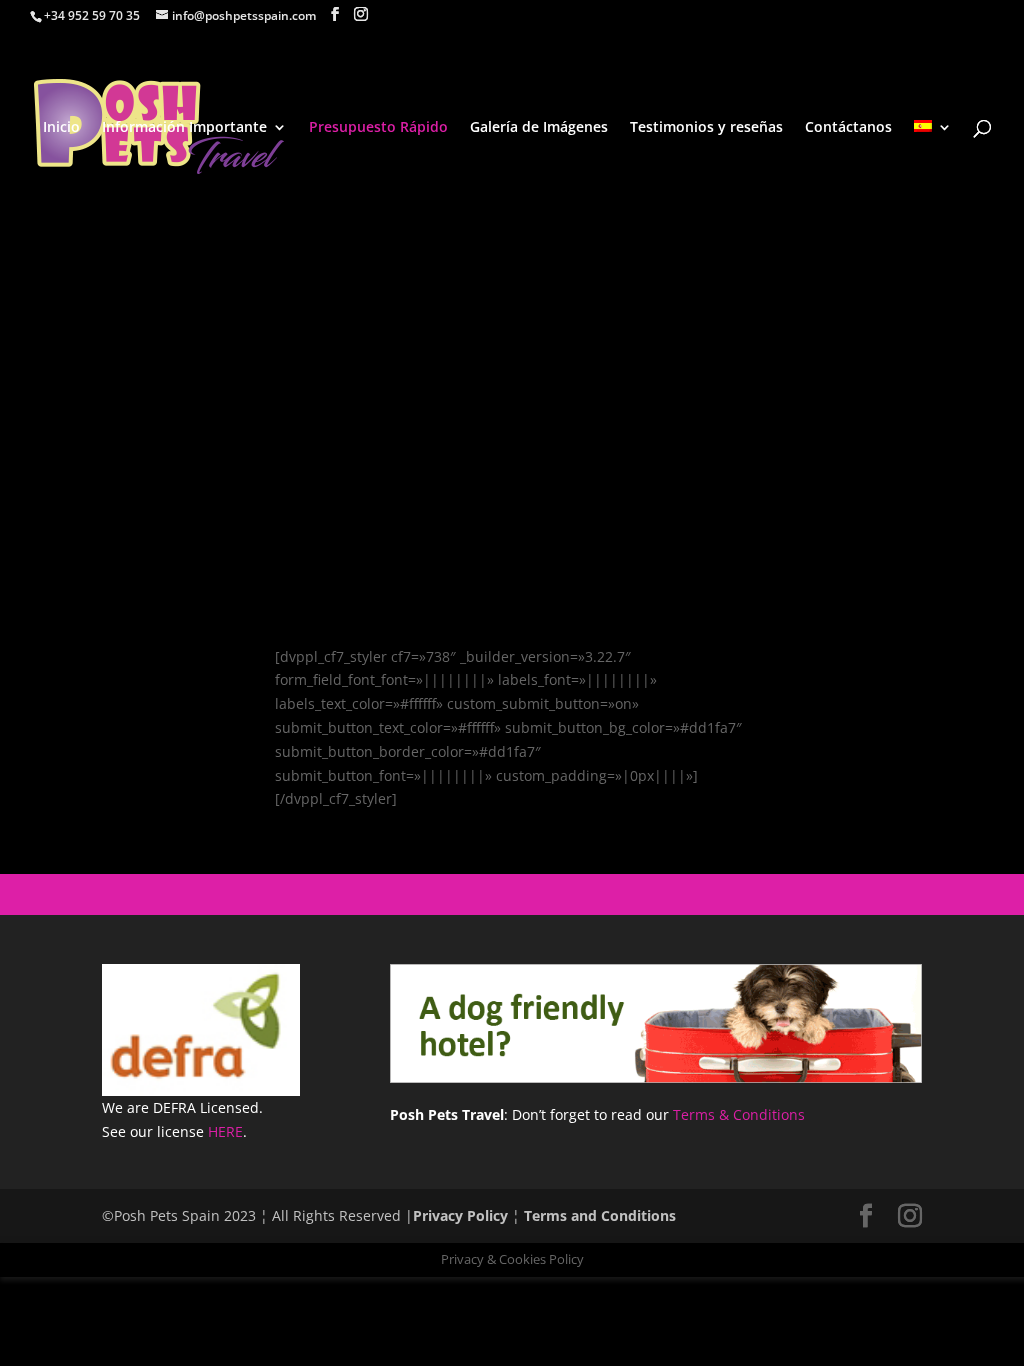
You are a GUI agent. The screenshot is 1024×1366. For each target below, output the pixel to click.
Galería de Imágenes (539, 128)
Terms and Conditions (600, 1215)
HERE (225, 1131)
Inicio (61, 128)
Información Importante (184, 128)
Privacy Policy (460, 1215)
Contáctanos (848, 128)
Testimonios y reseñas (706, 128)
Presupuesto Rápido (378, 128)
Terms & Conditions (739, 1114)
